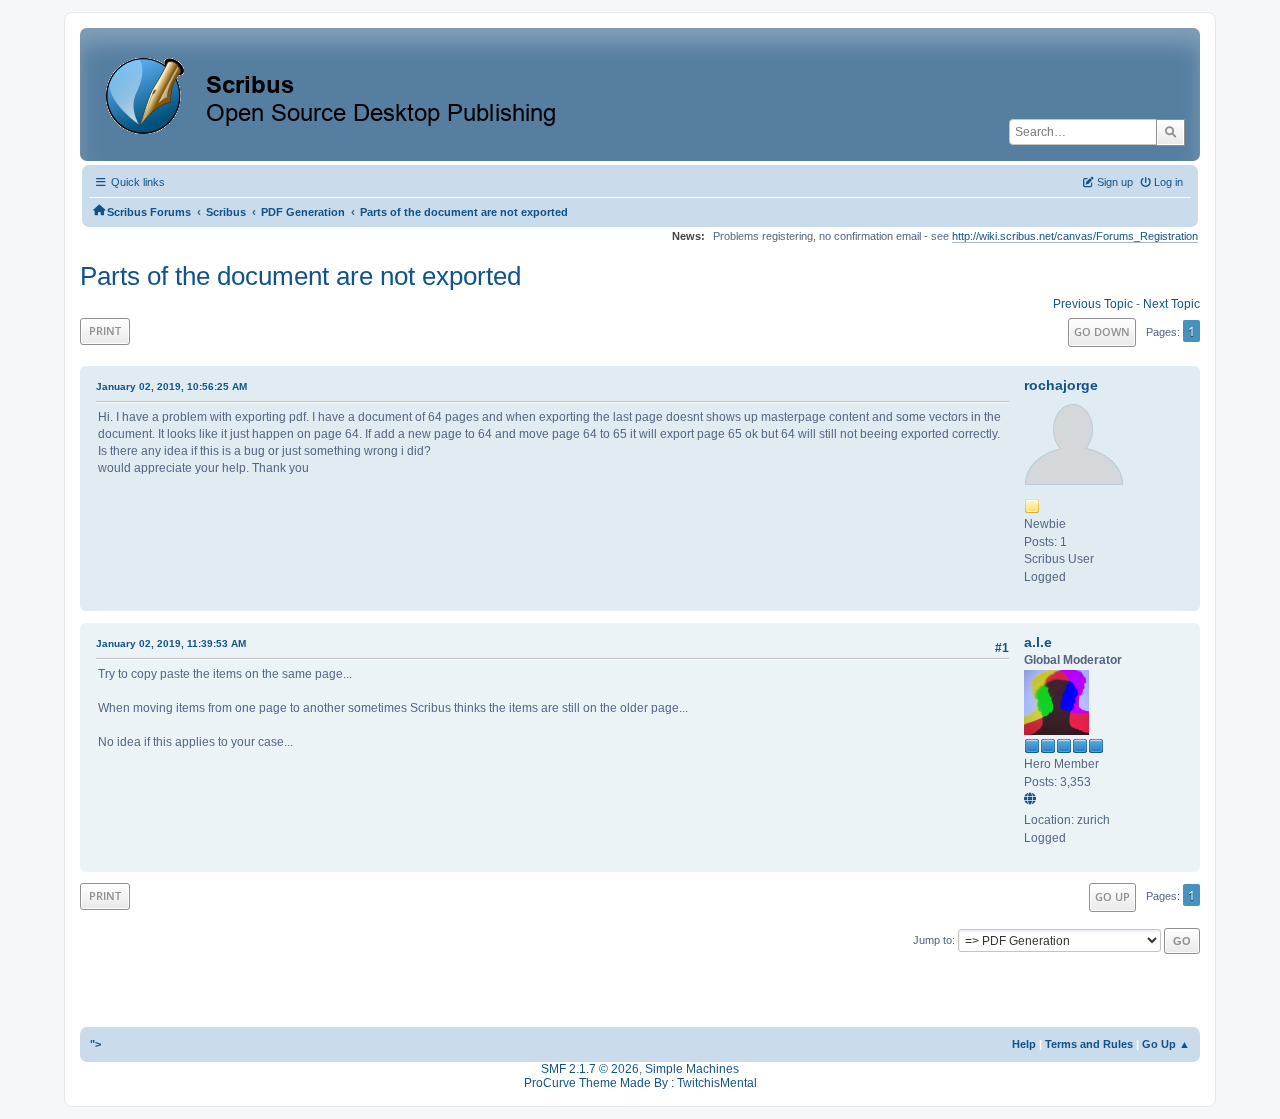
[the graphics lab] (1033, 800)
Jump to (932, 940)
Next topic (1171, 304)
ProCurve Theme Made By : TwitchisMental (640, 1083)
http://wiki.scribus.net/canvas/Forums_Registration (1075, 236)
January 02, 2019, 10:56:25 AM (171, 386)
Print (105, 330)
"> (95, 1044)
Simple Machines (692, 1069)
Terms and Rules (1089, 1044)
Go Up (1112, 896)
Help (1024, 1044)
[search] (1170, 132)
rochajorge (1061, 385)
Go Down (1102, 331)
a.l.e (1038, 642)
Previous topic (1093, 304)
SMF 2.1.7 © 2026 (590, 1069)
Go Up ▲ (1166, 1044)
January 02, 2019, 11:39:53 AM (171, 643)
